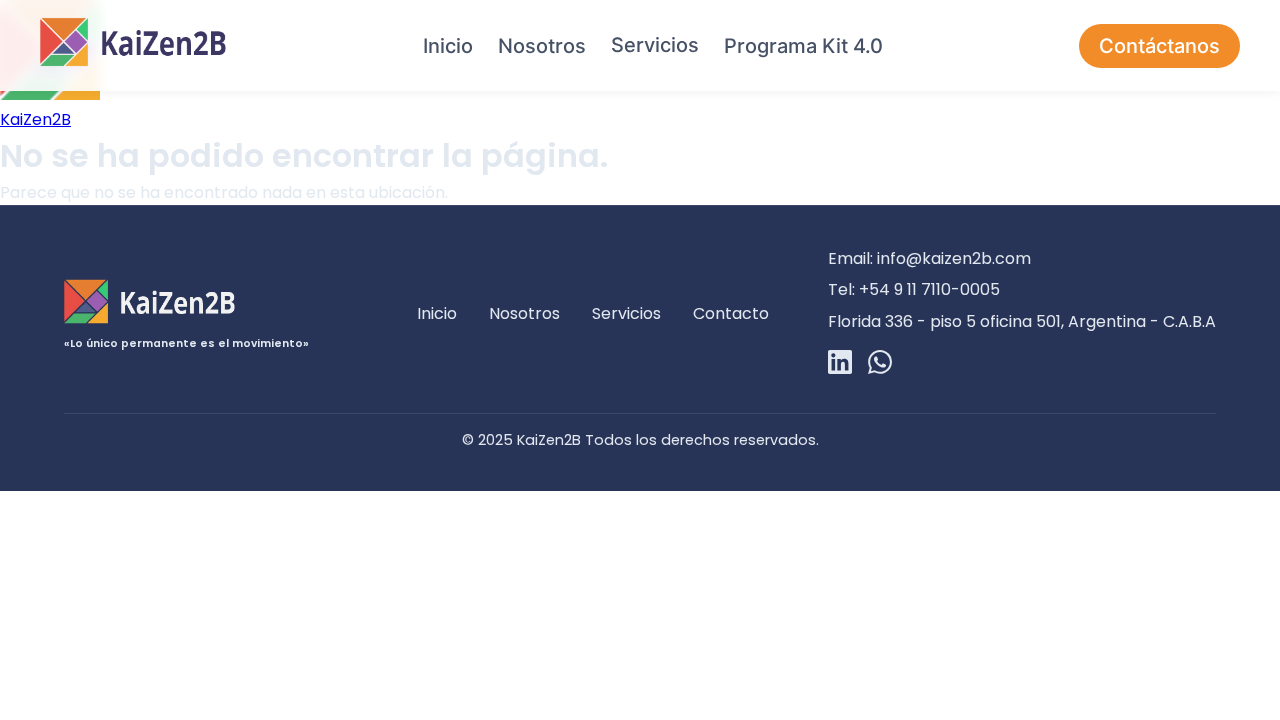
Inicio (448, 46)
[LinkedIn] (840, 365)
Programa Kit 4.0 (803, 46)
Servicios (655, 45)
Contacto (731, 313)
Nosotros (542, 46)
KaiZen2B (35, 119)
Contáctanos (1159, 46)
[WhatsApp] (880, 365)
